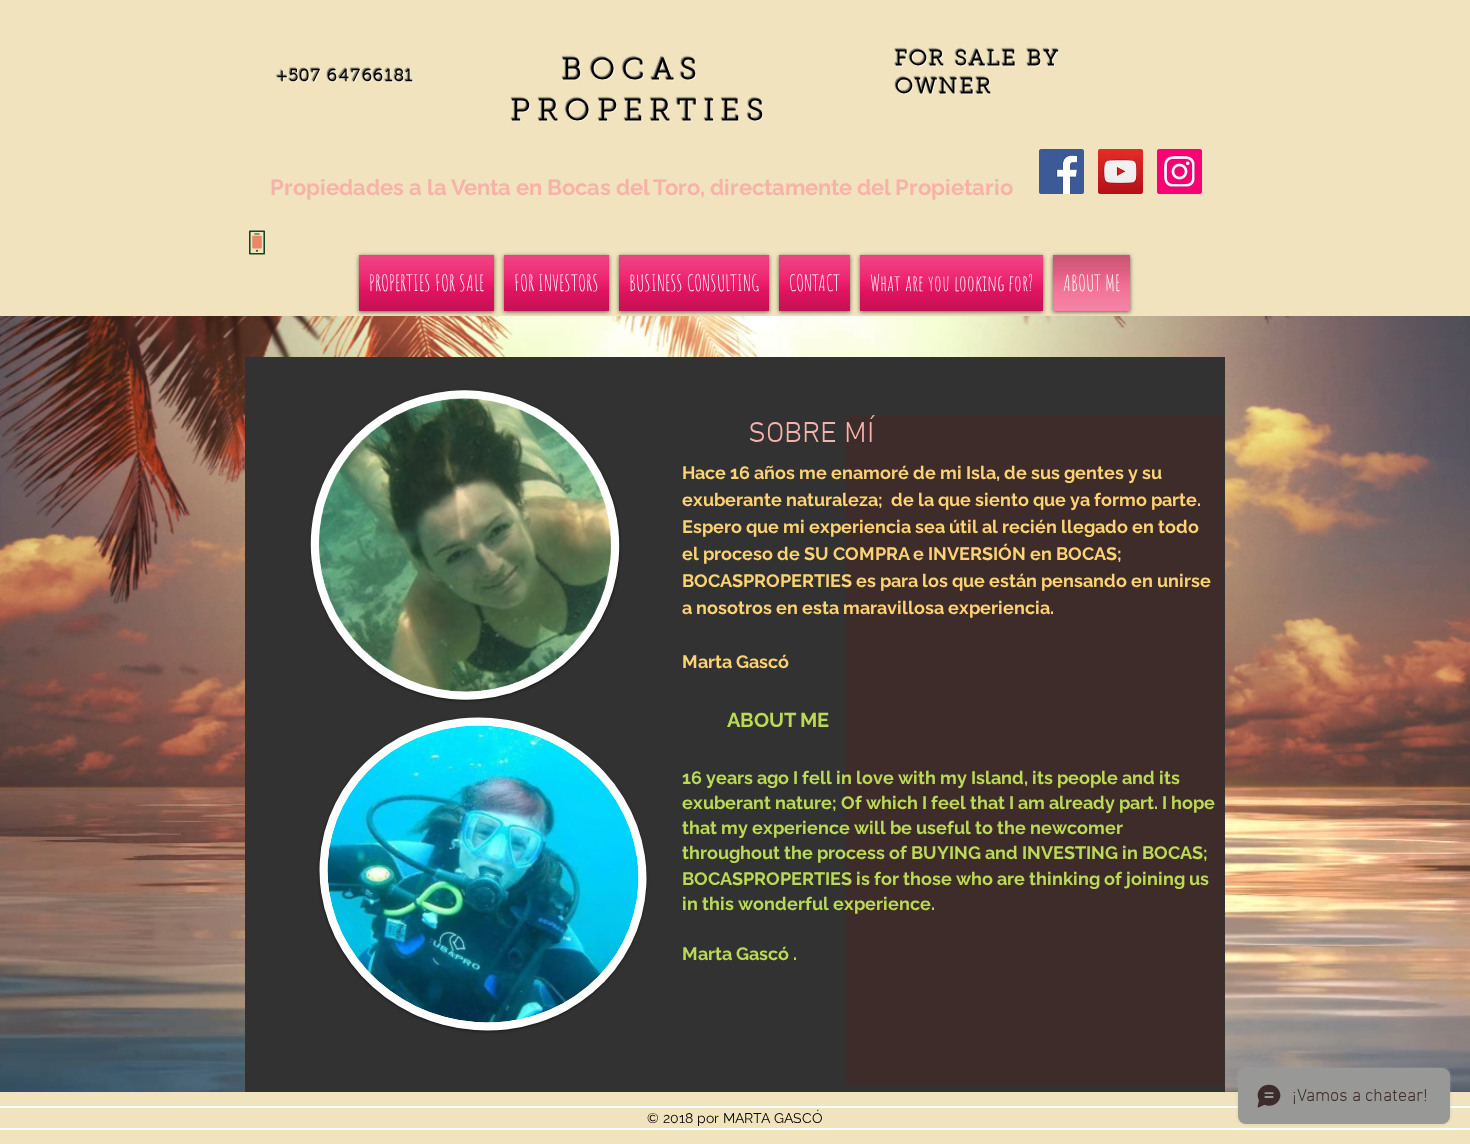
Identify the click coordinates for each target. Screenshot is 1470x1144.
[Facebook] (1061, 171)
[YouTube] (1120, 171)
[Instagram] (1179, 171)
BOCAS (641, 72)
